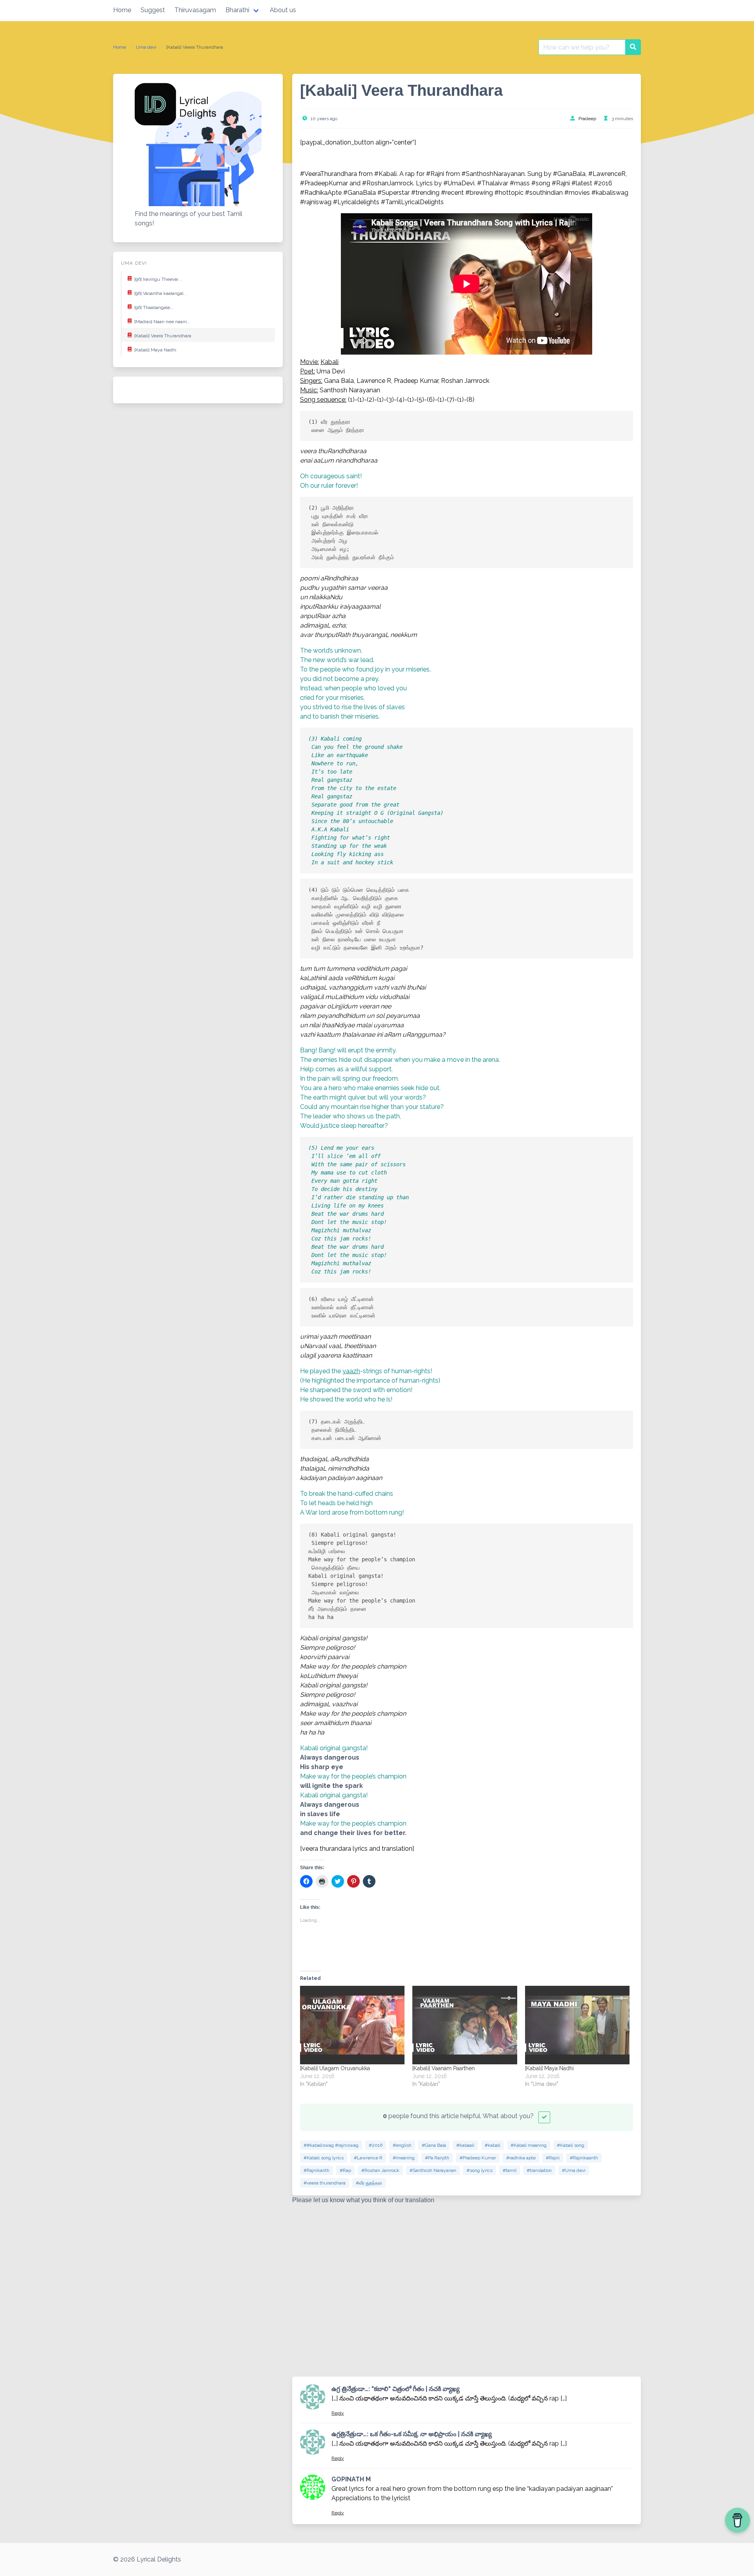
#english (402, 2145)
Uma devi (146, 47)
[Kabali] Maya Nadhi (155, 350)
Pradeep (587, 119)
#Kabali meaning (529, 2145)
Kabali (329, 362)
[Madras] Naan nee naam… (162, 322)
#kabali (492, 2145)
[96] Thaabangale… (154, 307)
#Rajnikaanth (584, 2158)
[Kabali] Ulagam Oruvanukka (335, 2068)
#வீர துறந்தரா (369, 2183)
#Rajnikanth (317, 2170)
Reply (338, 2413)
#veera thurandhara (325, 2183)
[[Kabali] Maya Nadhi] (577, 2025)
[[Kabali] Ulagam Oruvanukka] (352, 2025)
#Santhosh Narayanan (433, 2170)
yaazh (351, 1371)
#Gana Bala (434, 2145)
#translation (539, 2170)
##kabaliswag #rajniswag (331, 2145)
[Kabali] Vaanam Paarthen (444, 2068)
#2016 (376, 2145)
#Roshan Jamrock (380, 2170)
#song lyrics (479, 2170)
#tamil (510, 2170)
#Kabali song (571, 2145)
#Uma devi (574, 2170)
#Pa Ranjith (437, 2158)
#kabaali (465, 2145)
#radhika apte (521, 2158)
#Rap (345, 2170)
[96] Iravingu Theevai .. (158, 279)
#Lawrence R (368, 2158)
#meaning (404, 2158)
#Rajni (553, 2158)
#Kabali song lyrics (324, 2158)
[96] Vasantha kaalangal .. (161, 293)
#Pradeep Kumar (478, 2158)
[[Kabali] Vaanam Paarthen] (465, 2025)
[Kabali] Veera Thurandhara (163, 336)
